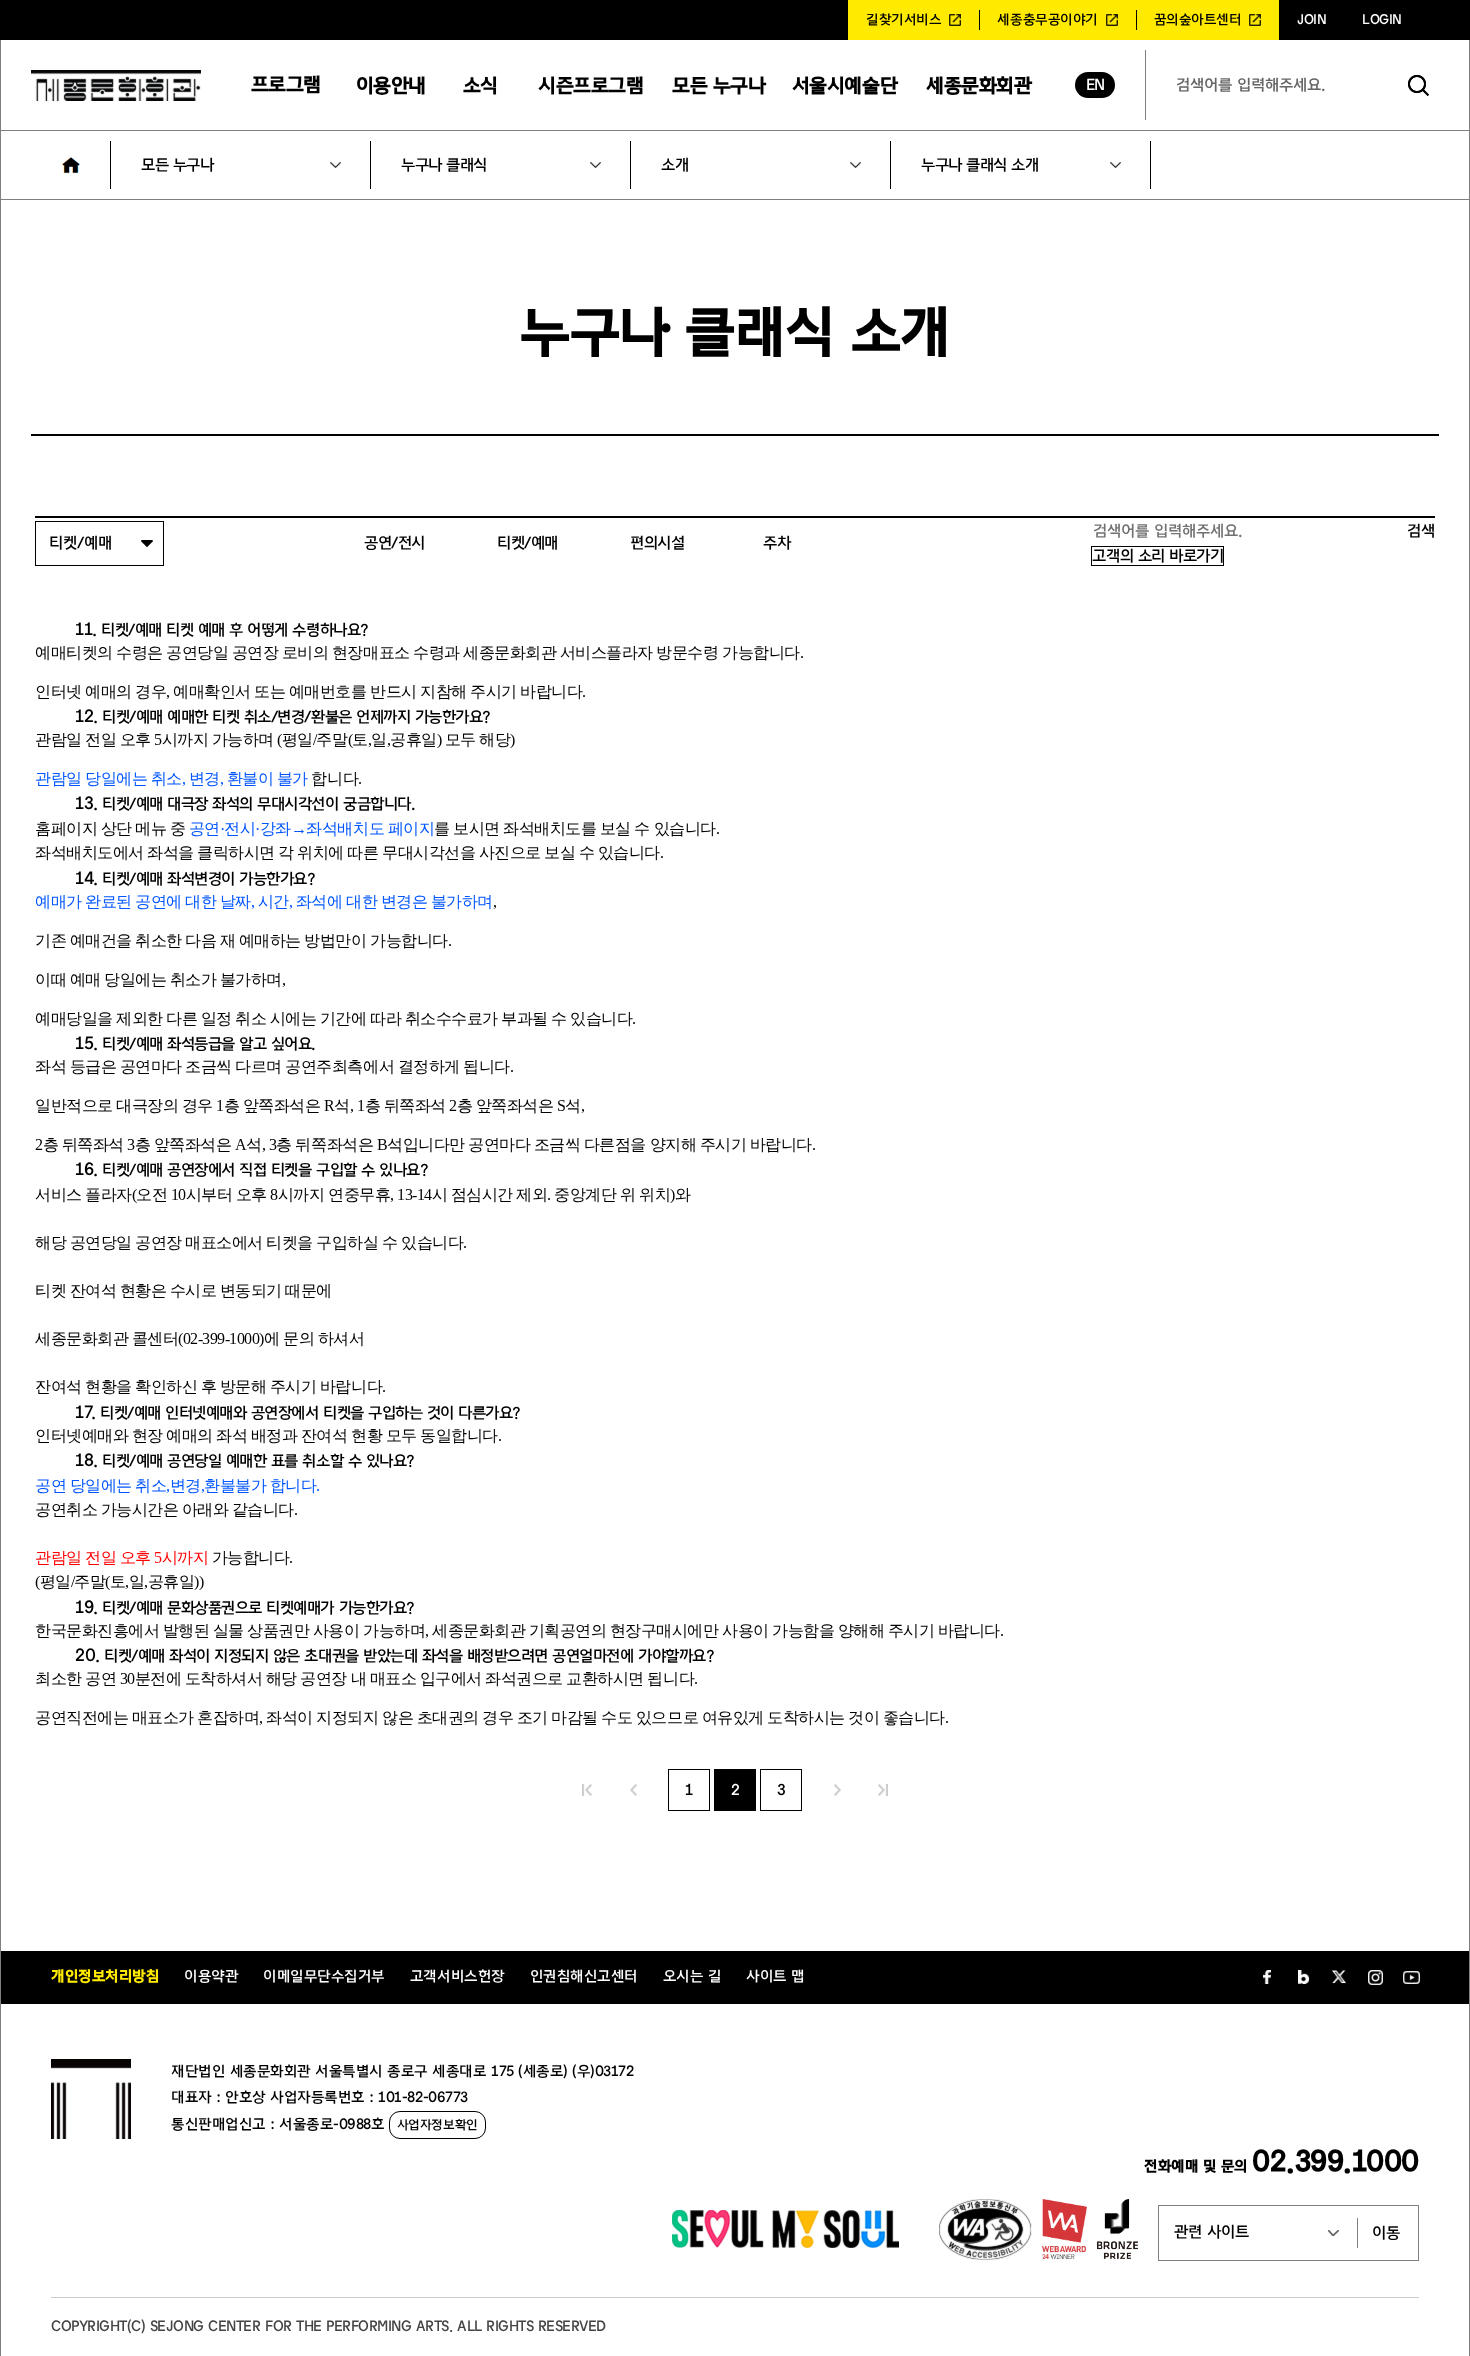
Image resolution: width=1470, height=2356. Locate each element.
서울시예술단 (844, 85)
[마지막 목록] (883, 1790)
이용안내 (391, 85)
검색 (1419, 85)
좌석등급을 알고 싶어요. (241, 1044)
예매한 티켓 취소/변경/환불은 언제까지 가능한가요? (329, 717)
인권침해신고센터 (584, 1976)
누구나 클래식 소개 (979, 165)
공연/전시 (394, 543)
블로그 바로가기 (1303, 1977)
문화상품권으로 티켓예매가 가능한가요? (290, 1608)
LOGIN (1382, 20)
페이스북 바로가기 (1267, 1977)
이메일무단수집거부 (324, 1976)
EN (1095, 85)
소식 (480, 85)
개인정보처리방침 (105, 1976)
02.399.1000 (1335, 2161)
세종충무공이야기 (1047, 20)
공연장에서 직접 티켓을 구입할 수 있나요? (297, 1170)
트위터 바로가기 (1339, 1977)
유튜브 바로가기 (1411, 1977)
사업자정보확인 (437, 2124)
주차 (776, 543)
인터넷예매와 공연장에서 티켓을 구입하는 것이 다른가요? (343, 1413)
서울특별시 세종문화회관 (116, 85)
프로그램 (286, 84)
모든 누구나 (718, 85)
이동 (1386, 2233)
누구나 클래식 (444, 165)
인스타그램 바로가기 (1375, 1977)
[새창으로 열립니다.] (785, 2243)
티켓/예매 (527, 543)
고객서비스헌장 (457, 1976)
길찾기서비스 (903, 20)
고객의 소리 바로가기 (1157, 556)
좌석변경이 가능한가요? (241, 879)
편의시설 (657, 543)
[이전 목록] (633, 1790)
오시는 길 (692, 1976)
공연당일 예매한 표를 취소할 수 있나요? (290, 1461)
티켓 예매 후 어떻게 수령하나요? (267, 630)
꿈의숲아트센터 (1198, 20)
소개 (674, 165)
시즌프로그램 (590, 85)
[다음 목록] (837, 1790)
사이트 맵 (775, 1976)
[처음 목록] (587, 1790)
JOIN (1311, 20)
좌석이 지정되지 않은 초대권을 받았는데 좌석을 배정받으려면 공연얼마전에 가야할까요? (441, 1656)
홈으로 (71, 165)
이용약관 (211, 1976)
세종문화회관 (978, 85)
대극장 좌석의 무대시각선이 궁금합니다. (291, 804)
